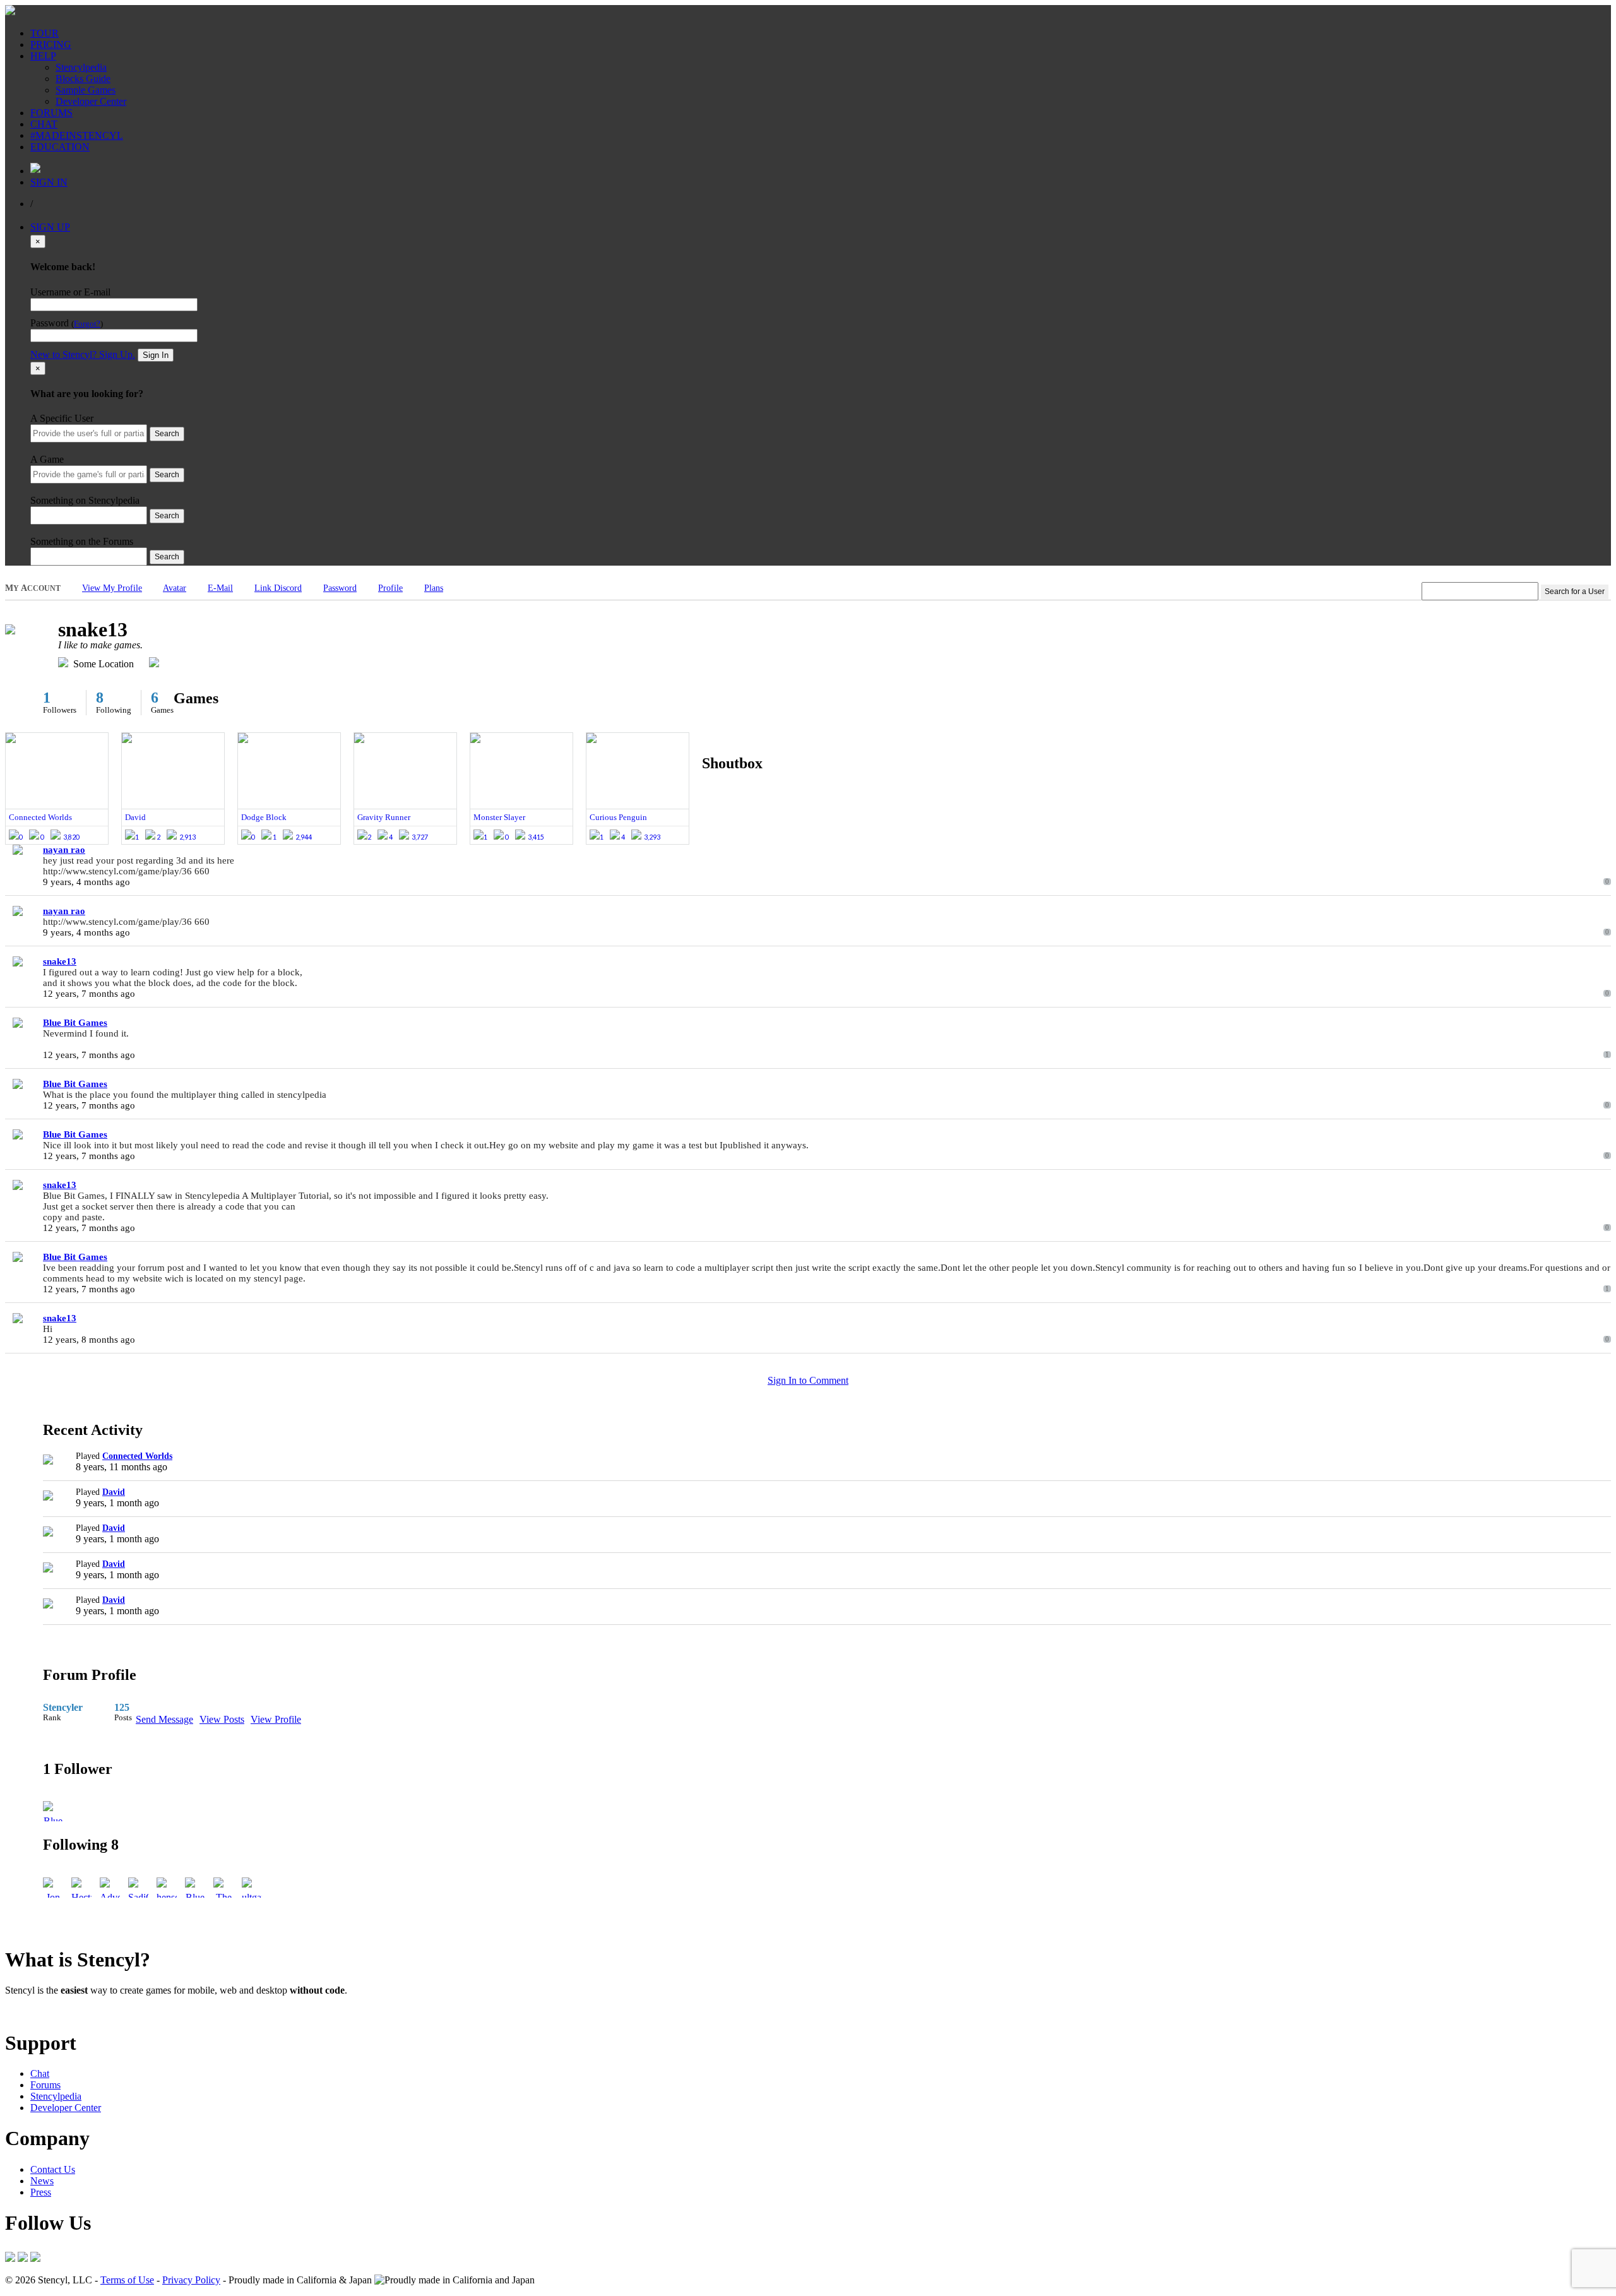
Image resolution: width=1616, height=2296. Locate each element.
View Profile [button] (276, 1719)
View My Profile (112, 588)
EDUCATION (60, 147)
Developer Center (91, 101)
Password (340, 588)
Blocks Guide (83, 79)
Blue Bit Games (75, 1023)
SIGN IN (49, 182)
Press (41, 2192)
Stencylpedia (81, 67)
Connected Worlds (137, 1456)
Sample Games (86, 90)
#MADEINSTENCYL (77, 135)
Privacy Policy (191, 2280)
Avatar (175, 588)
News (42, 2181)
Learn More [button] (29, 2012)
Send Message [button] (164, 1719)
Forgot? (87, 324)
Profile (390, 588)
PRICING (51, 45)
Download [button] (76, 2012)
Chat (40, 2073)
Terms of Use (127, 2280)
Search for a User (1575, 592)
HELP (43, 56)
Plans (434, 588)
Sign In (156, 355)
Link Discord (278, 588)
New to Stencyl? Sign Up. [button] (83, 354)
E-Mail (220, 588)
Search (167, 434)
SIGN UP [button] (50, 227)
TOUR (45, 33)
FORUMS (51, 113)
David (114, 1492)
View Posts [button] (222, 1719)
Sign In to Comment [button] (808, 1380)
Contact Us (53, 2169)
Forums (45, 2085)
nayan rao (64, 850)
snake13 (60, 961)
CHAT (44, 124)
